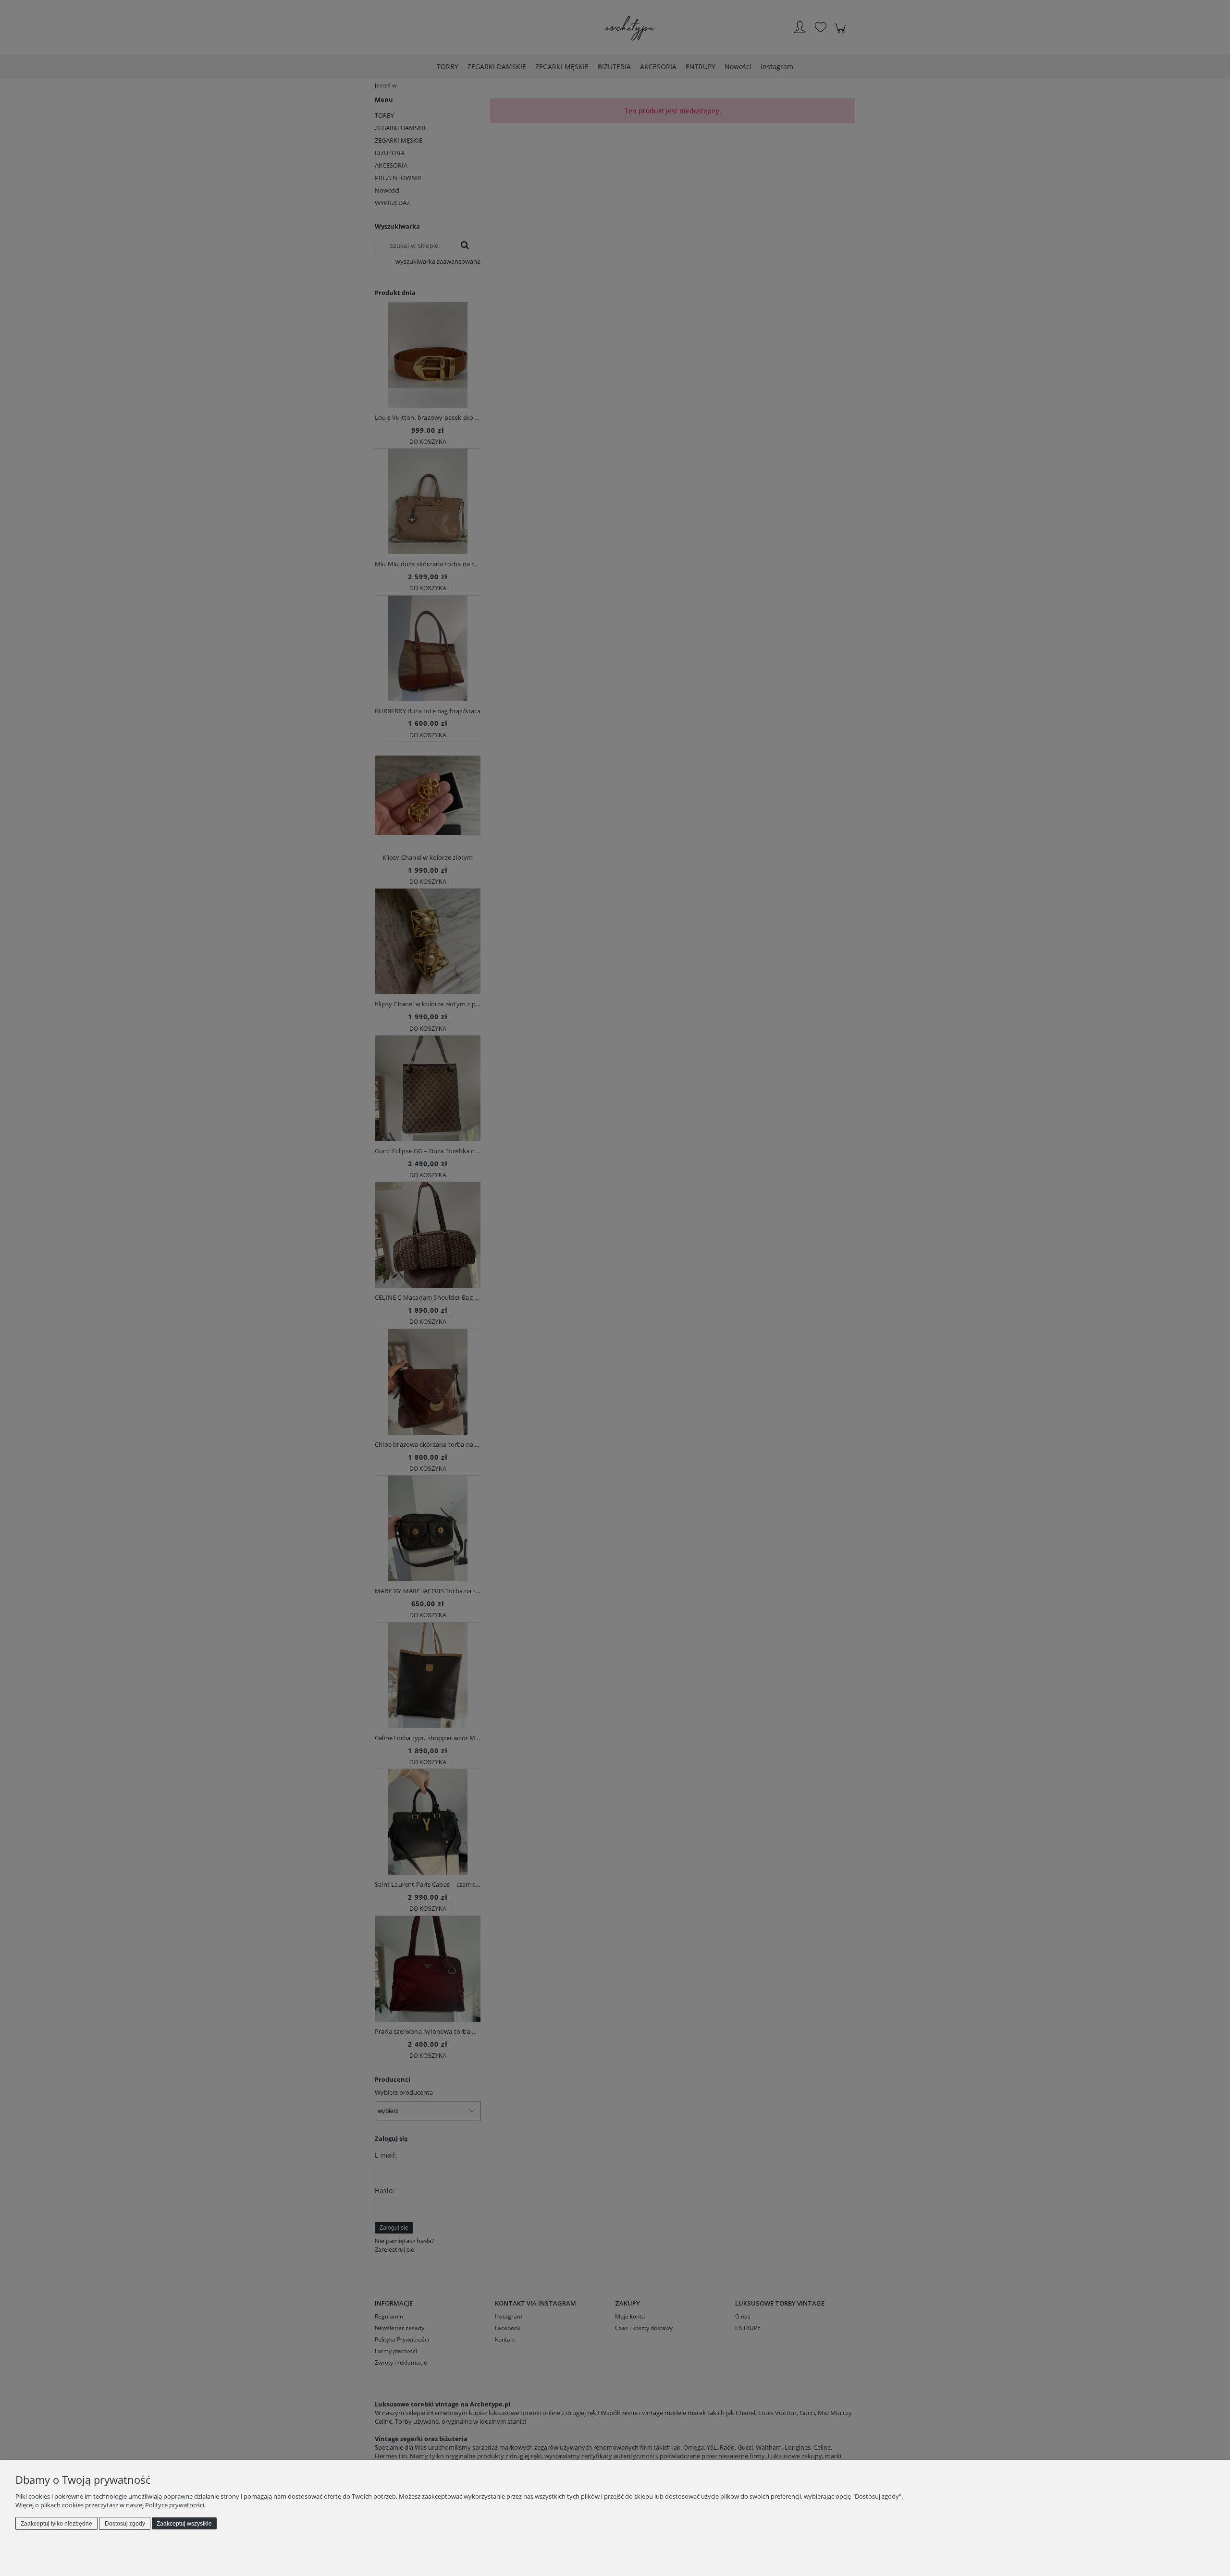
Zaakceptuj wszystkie (184, 2524)
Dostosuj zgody (125, 2524)
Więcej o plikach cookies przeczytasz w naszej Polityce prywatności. (111, 2505)
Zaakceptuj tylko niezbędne (56, 2524)
